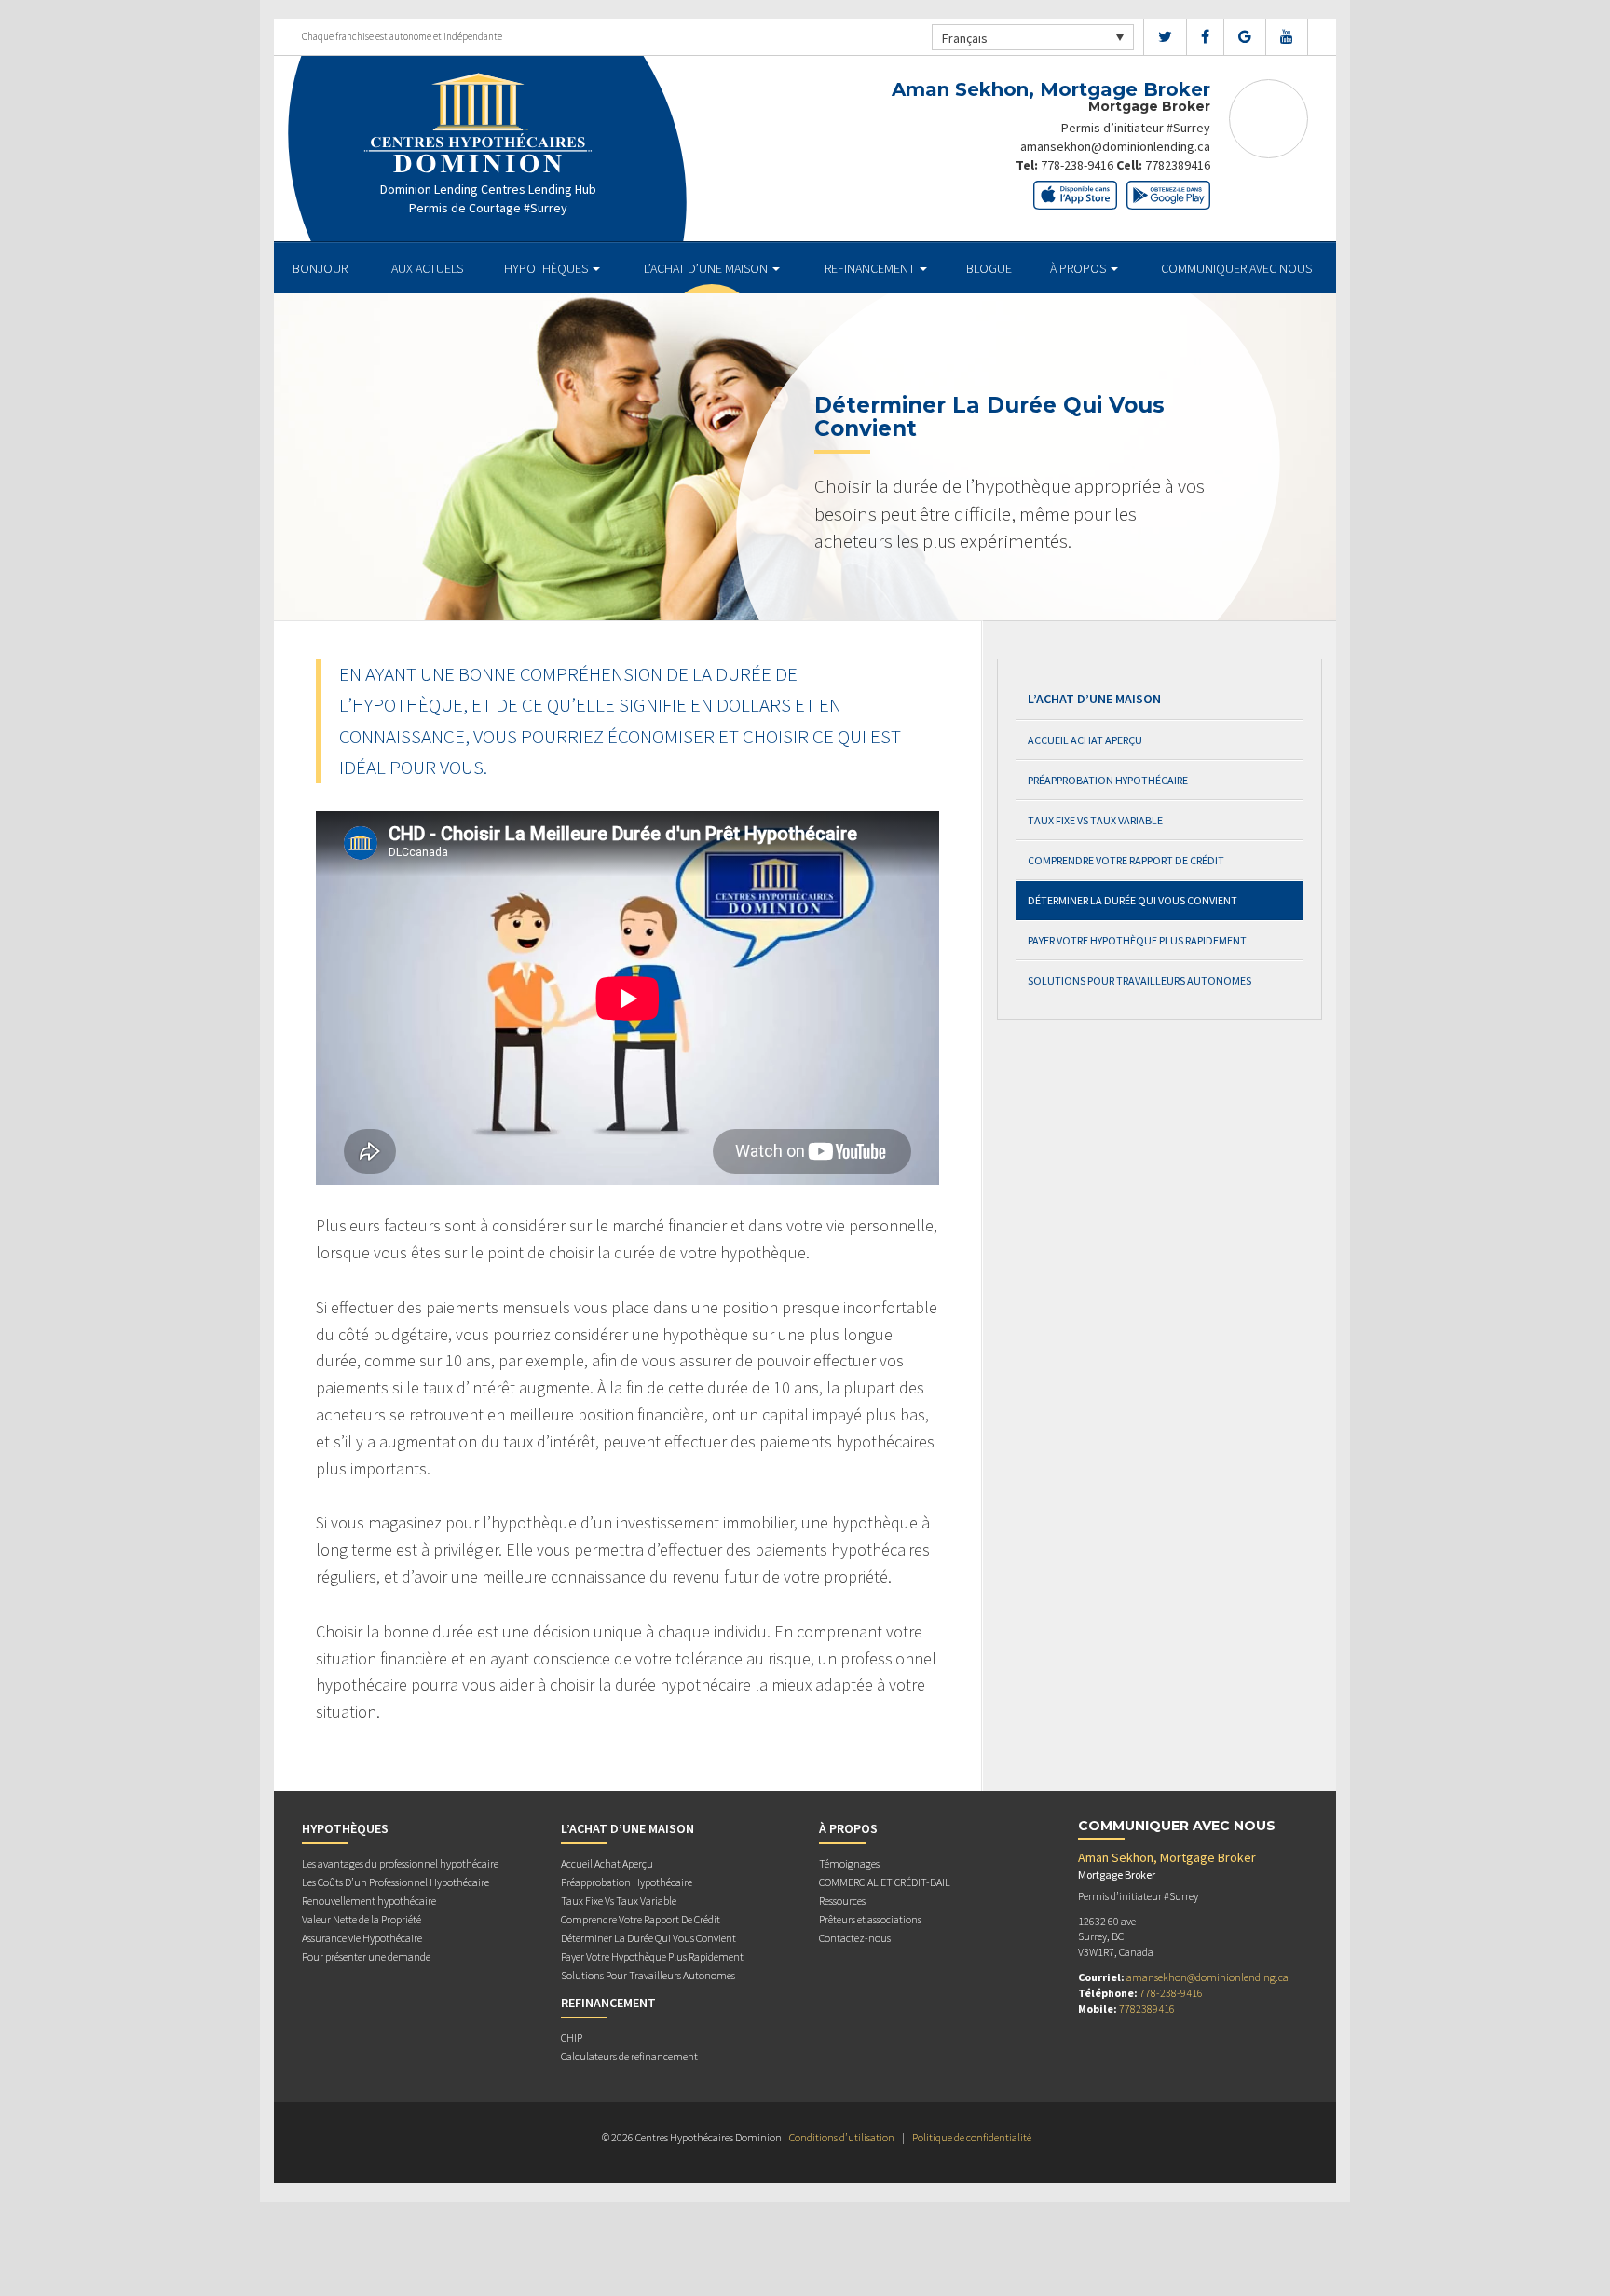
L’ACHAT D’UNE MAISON (707, 268)
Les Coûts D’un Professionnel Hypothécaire (396, 1882)
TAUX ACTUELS (424, 268)
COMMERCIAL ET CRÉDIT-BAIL (885, 1882)
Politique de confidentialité (972, 2137)
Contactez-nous (855, 1938)
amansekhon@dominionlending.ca (1115, 146)
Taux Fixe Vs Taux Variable (1095, 820)
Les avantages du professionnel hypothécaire (400, 1863)
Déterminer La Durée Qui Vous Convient (1132, 900)
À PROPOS (1079, 268)
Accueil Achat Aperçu (1085, 740)
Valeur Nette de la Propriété (362, 1919)
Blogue (989, 268)
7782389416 (1178, 165)
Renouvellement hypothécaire (369, 1901)
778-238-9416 (1077, 165)
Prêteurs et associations (870, 1919)
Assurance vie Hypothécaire (362, 1938)
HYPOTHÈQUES (547, 268)
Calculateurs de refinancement (629, 2056)
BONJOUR (320, 268)
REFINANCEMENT (871, 268)
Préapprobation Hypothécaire (1108, 780)
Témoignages (849, 1863)
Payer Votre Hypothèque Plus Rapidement (1137, 940)
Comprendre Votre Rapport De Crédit (1126, 860)
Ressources (842, 1901)
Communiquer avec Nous (1236, 268)
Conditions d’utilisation (842, 2137)
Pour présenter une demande (366, 1956)
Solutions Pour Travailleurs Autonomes (1139, 980)
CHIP (572, 2038)
